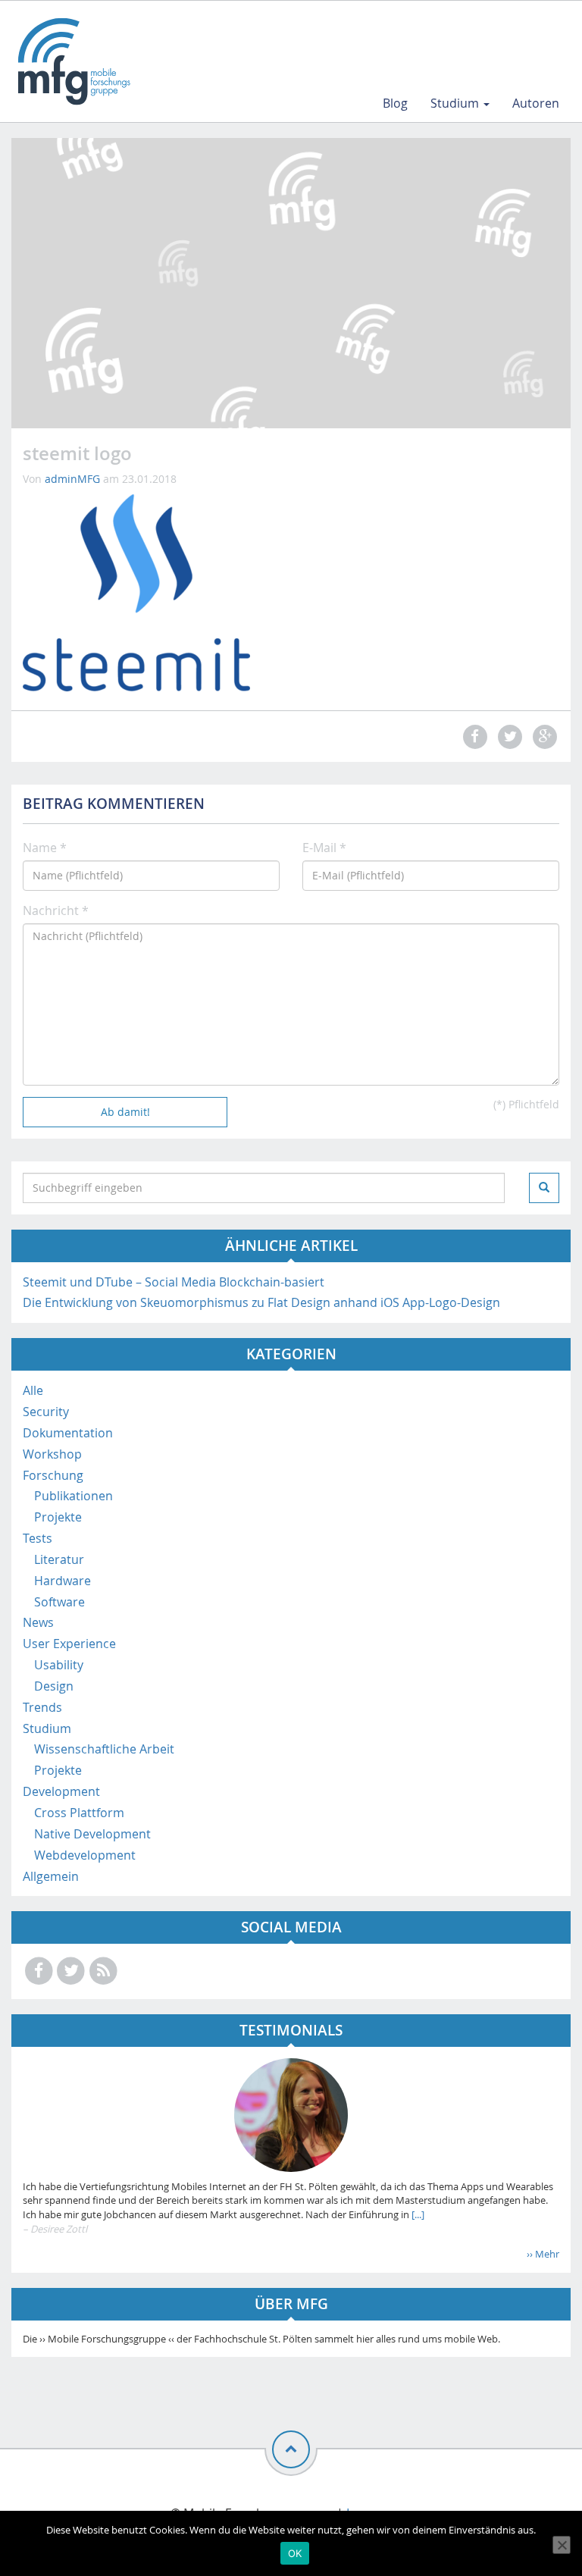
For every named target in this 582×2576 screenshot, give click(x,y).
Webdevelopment (85, 1855)
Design (54, 1686)
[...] (417, 2214)
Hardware (63, 1581)
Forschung (53, 1475)
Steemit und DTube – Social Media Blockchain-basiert (174, 1282)
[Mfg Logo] (73, 61)
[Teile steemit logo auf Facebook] (473, 736)
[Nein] (562, 2545)
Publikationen (74, 1496)
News (38, 1622)
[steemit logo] (136, 591)
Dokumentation (68, 1433)
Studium (456, 103)
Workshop (52, 1454)
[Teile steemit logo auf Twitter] (508, 736)
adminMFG (72, 479)
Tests (38, 1538)
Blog (395, 103)
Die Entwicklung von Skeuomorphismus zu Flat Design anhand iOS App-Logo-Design (261, 1302)
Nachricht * (56, 910)
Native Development (92, 1834)
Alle (33, 1390)
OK (295, 2553)
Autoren (536, 103)
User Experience (69, 1644)
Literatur (59, 1559)
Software (59, 1602)
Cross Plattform (79, 1813)
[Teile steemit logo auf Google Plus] (543, 736)
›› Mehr (543, 2254)
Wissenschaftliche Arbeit (104, 1749)
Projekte (58, 1517)
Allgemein (51, 1876)
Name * (45, 848)
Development (61, 1791)
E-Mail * (324, 848)
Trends (42, 1707)
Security (46, 1412)
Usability (59, 1665)
